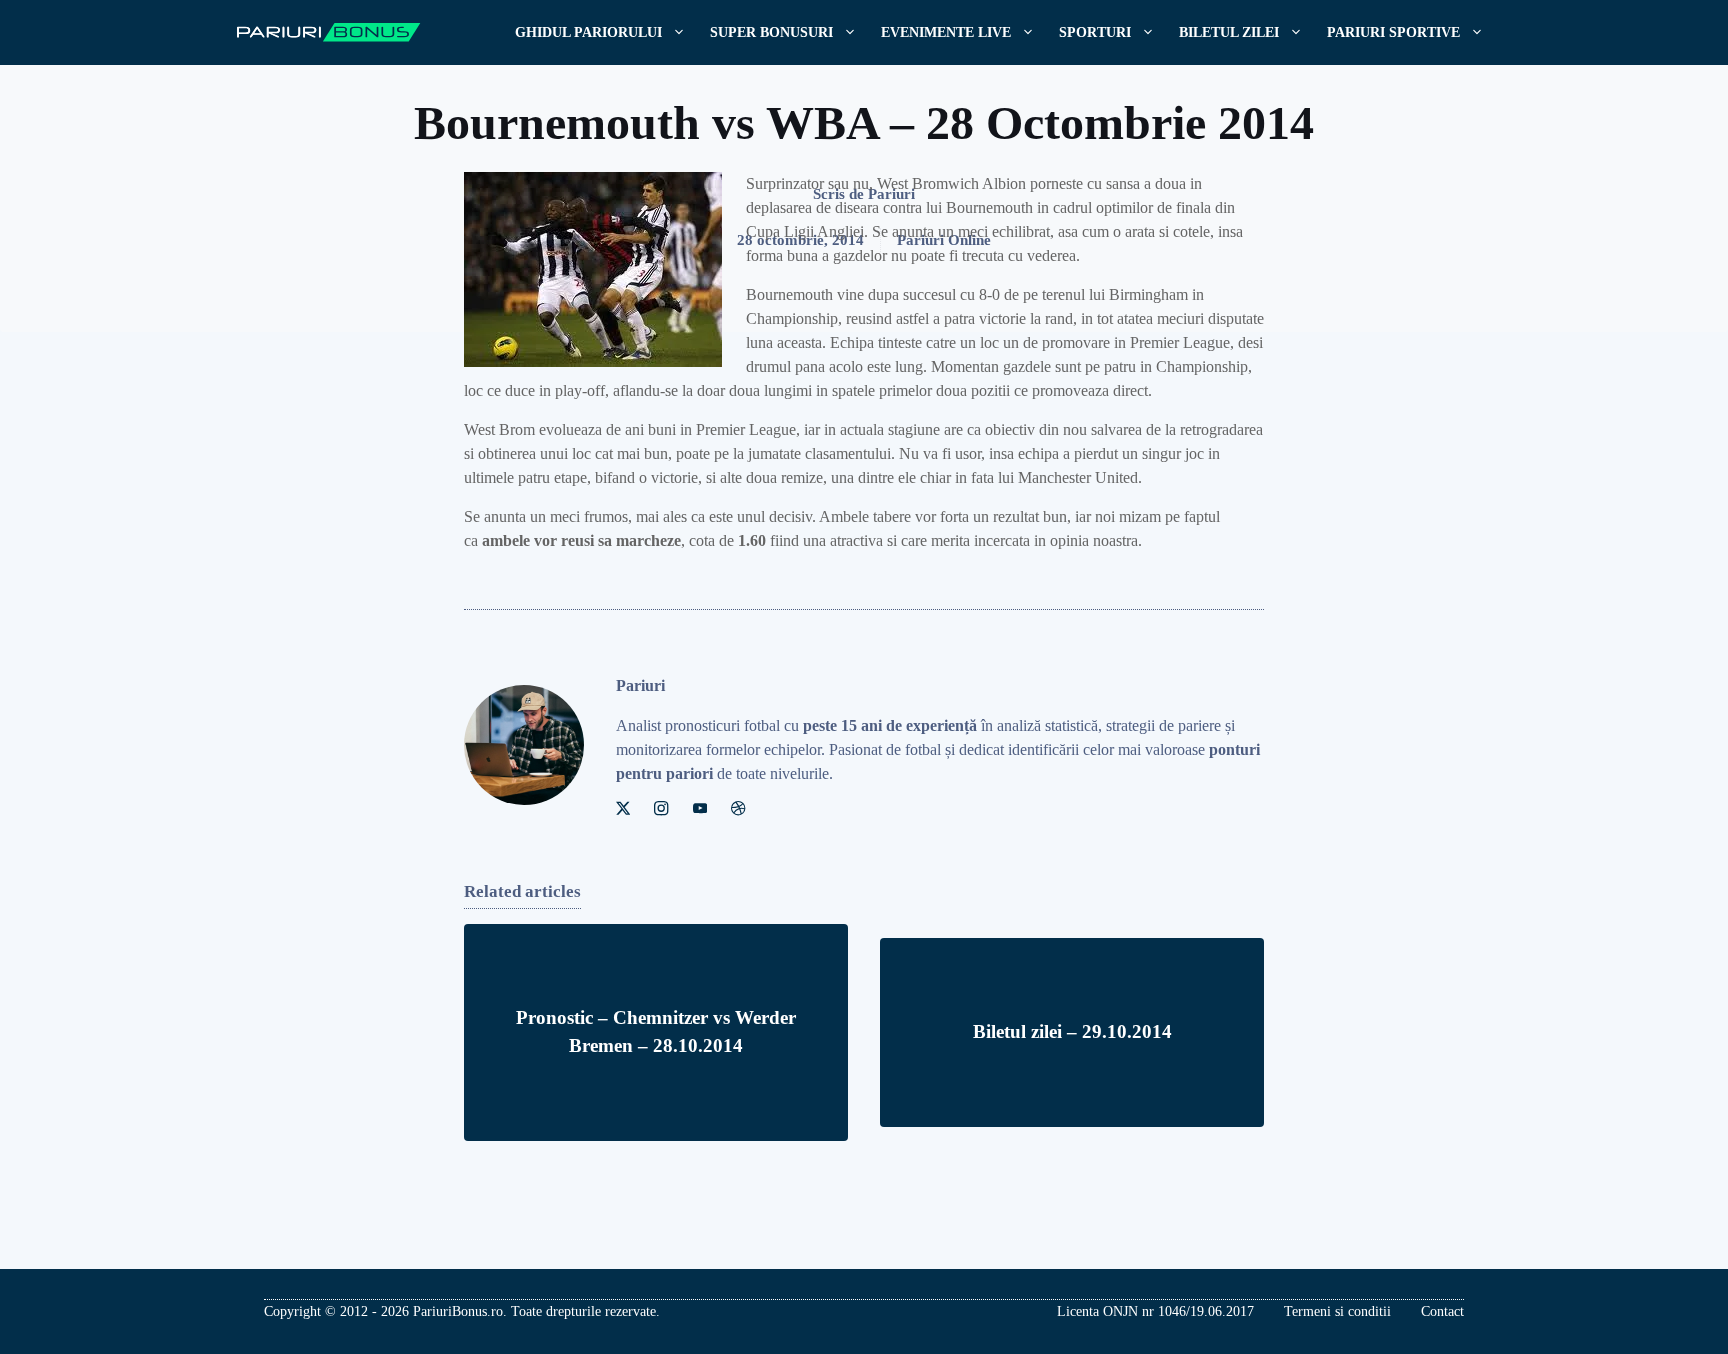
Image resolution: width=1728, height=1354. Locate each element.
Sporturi (1095, 32)
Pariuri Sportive (1393, 32)
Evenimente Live (946, 32)
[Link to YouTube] (700, 808)
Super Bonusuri (771, 32)
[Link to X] (623, 808)
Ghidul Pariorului (588, 32)
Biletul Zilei (1229, 32)
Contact (1442, 1311)
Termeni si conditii (1337, 1311)
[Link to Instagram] (661, 808)
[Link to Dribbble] (738, 808)
